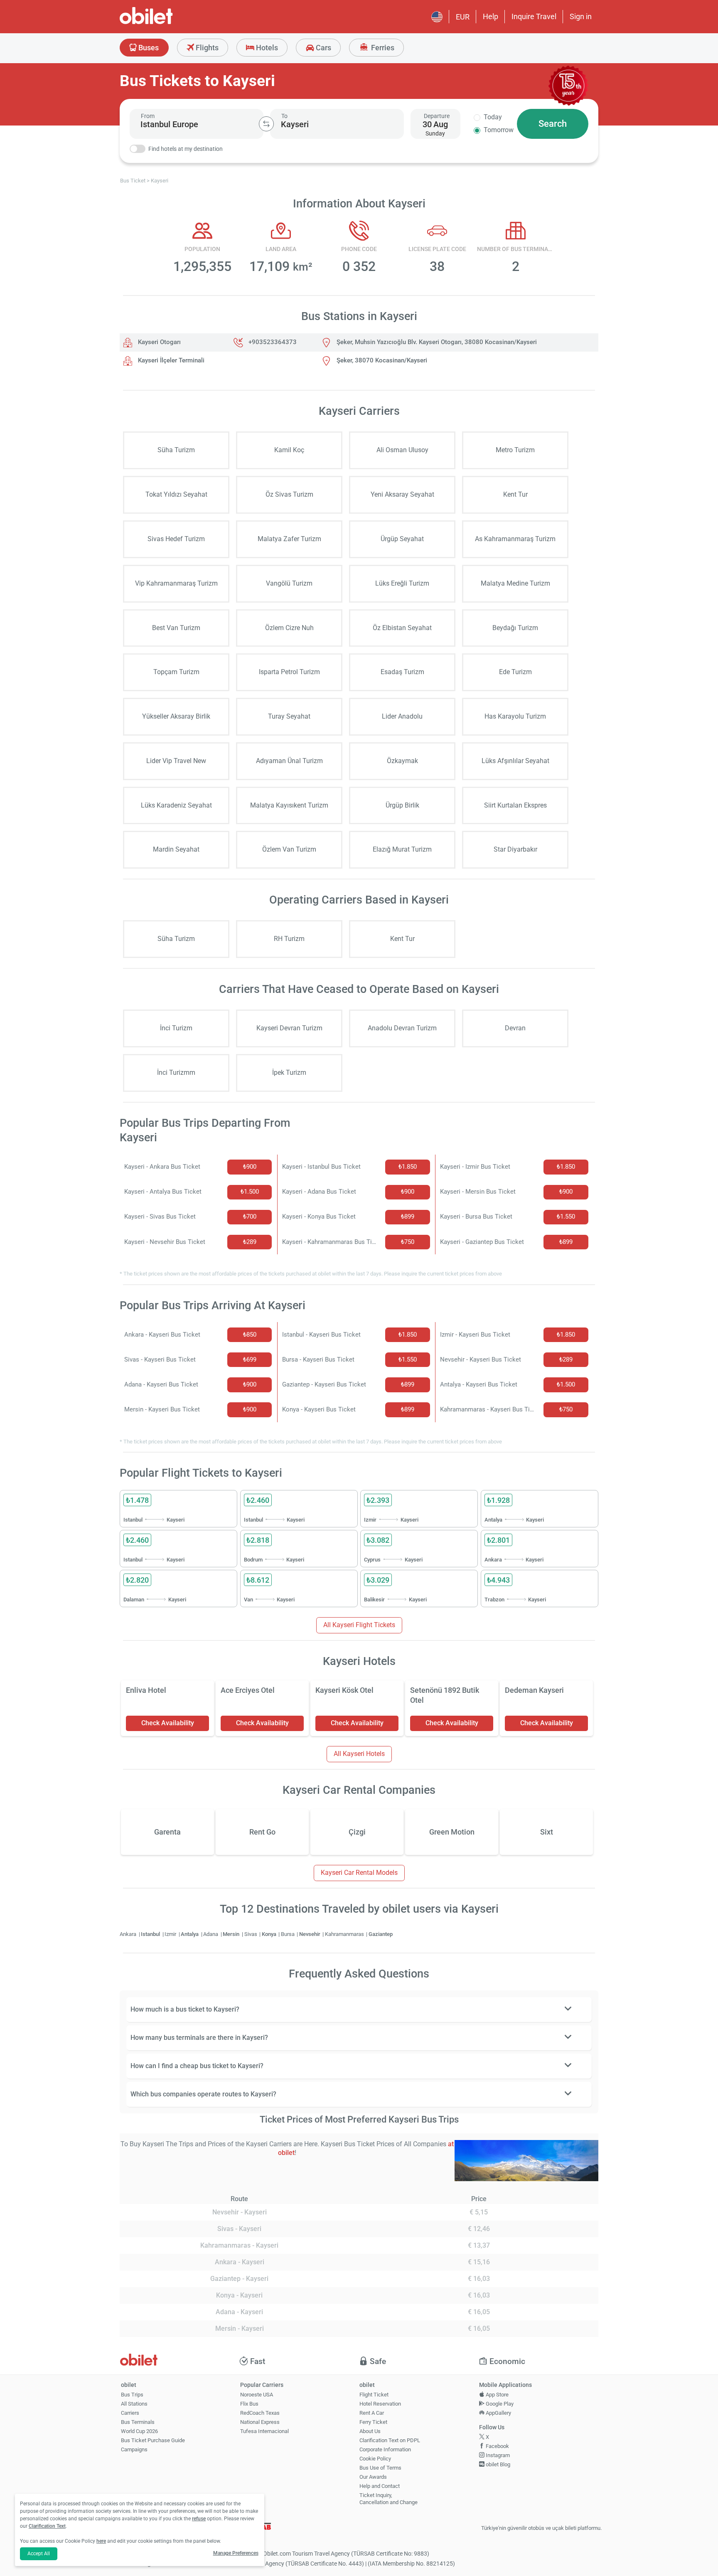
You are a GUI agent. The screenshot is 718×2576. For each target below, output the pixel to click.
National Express (260, 2422)
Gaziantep (381, 1934)
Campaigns (134, 2449)
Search (553, 124)
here (101, 2541)
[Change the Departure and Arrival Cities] (266, 124)
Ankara (129, 1934)
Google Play (499, 2404)
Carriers (130, 2413)
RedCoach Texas (260, 2413)
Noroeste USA (257, 2395)
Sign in (581, 16)
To (284, 116)
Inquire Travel (534, 16)
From (148, 116)
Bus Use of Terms (380, 2468)
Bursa (288, 1934)
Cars (323, 48)
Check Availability (168, 1723)
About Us (370, 2431)
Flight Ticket (374, 2395)
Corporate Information (385, 2449)
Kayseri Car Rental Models (359, 1873)
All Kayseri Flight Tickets (359, 1625)
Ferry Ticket (373, 2422)
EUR (463, 17)
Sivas (251, 1934)
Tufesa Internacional (264, 2431)
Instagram (497, 2455)
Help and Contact (380, 2486)
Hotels (266, 48)
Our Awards (373, 2477)
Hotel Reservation (380, 2404)
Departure (437, 116)
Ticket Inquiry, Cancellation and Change (389, 2499)
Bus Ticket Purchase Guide (153, 2440)
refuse (199, 2519)
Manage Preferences (236, 2553)
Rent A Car (372, 2413)
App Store (497, 2395)
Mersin (232, 1934)
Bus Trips (132, 2395)
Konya (270, 1934)
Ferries (382, 48)
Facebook (497, 2446)
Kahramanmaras (345, 1934)
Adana (211, 1934)
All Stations (134, 2404)
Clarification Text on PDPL (390, 2440)
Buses (148, 48)
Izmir (171, 1934)
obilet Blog (497, 2464)
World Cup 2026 (139, 2431)
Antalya (190, 1934)
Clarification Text (47, 2526)
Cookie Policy (375, 2459)
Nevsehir (310, 1934)
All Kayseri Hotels (359, 1754)
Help (491, 16)
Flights (206, 48)
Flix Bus (249, 2404)
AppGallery (498, 2413)
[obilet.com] (166, 23)
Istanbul (151, 1934)
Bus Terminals (138, 2422)
